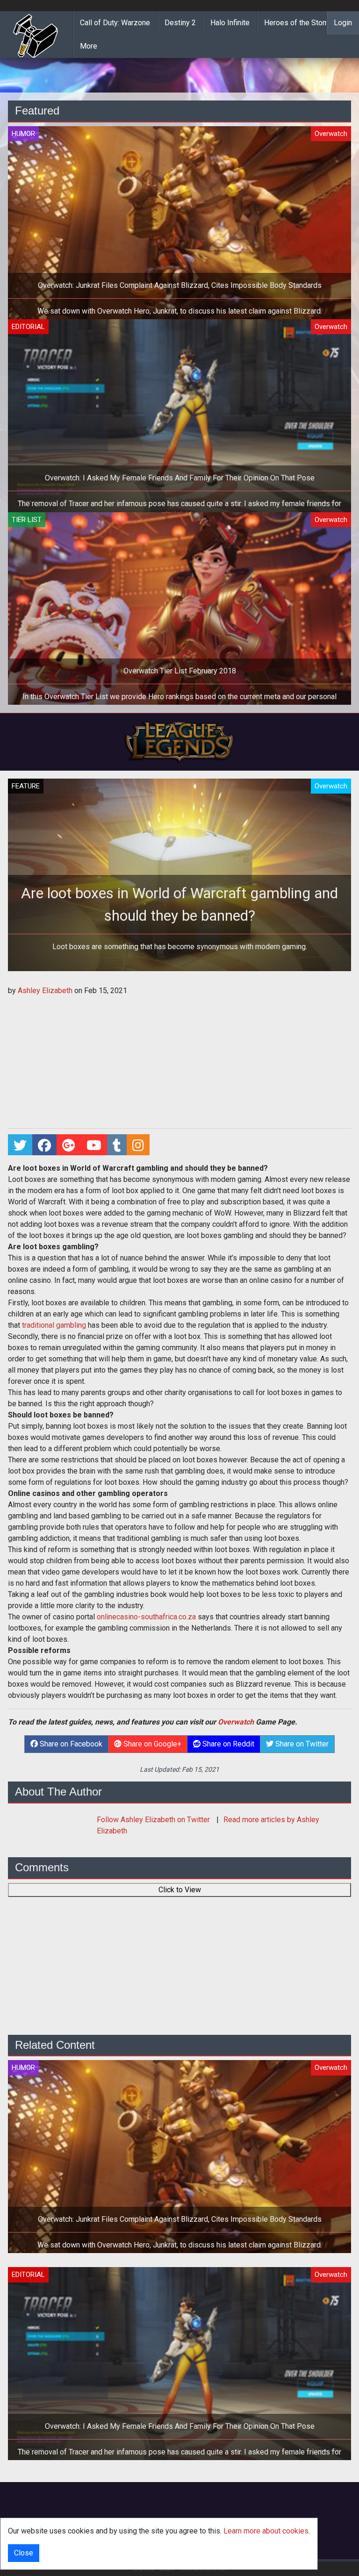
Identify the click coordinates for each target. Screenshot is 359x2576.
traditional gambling (54, 1325)
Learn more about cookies (266, 2531)
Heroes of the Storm (298, 23)
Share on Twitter (301, 1744)
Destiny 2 (180, 23)
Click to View (180, 1890)
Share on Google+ (151, 1744)
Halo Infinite (230, 23)
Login (343, 23)
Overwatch (236, 1722)
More (89, 46)
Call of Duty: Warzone (115, 23)
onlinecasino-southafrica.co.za (146, 1617)
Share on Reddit (227, 1744)
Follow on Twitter (154, 1820)
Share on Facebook (70, 1744)
